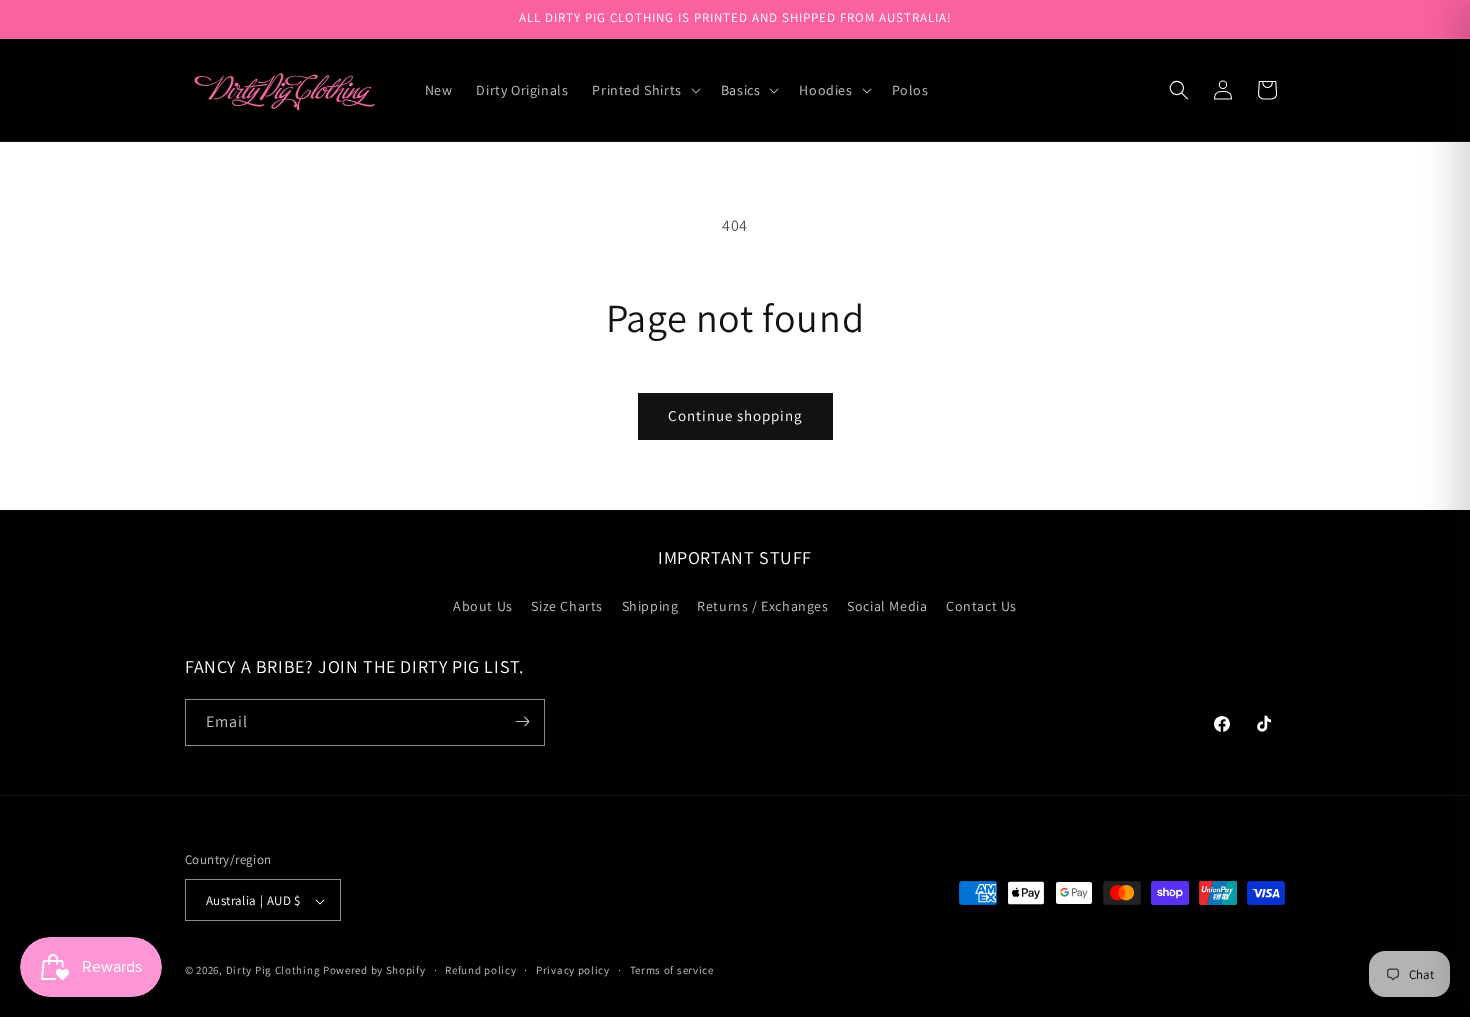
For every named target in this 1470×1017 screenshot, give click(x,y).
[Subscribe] (522, 721)
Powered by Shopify (374, 971)
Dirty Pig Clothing (273, 971)
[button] (644, 90)
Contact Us (981, 607)
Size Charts (567, 607)
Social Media (887, 607)
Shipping (650, 607)
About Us (483, 607)
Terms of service (672, 970)
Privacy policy (573, 970)
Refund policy (480, 970)
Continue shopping (735, 415)
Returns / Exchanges (762, 607)
